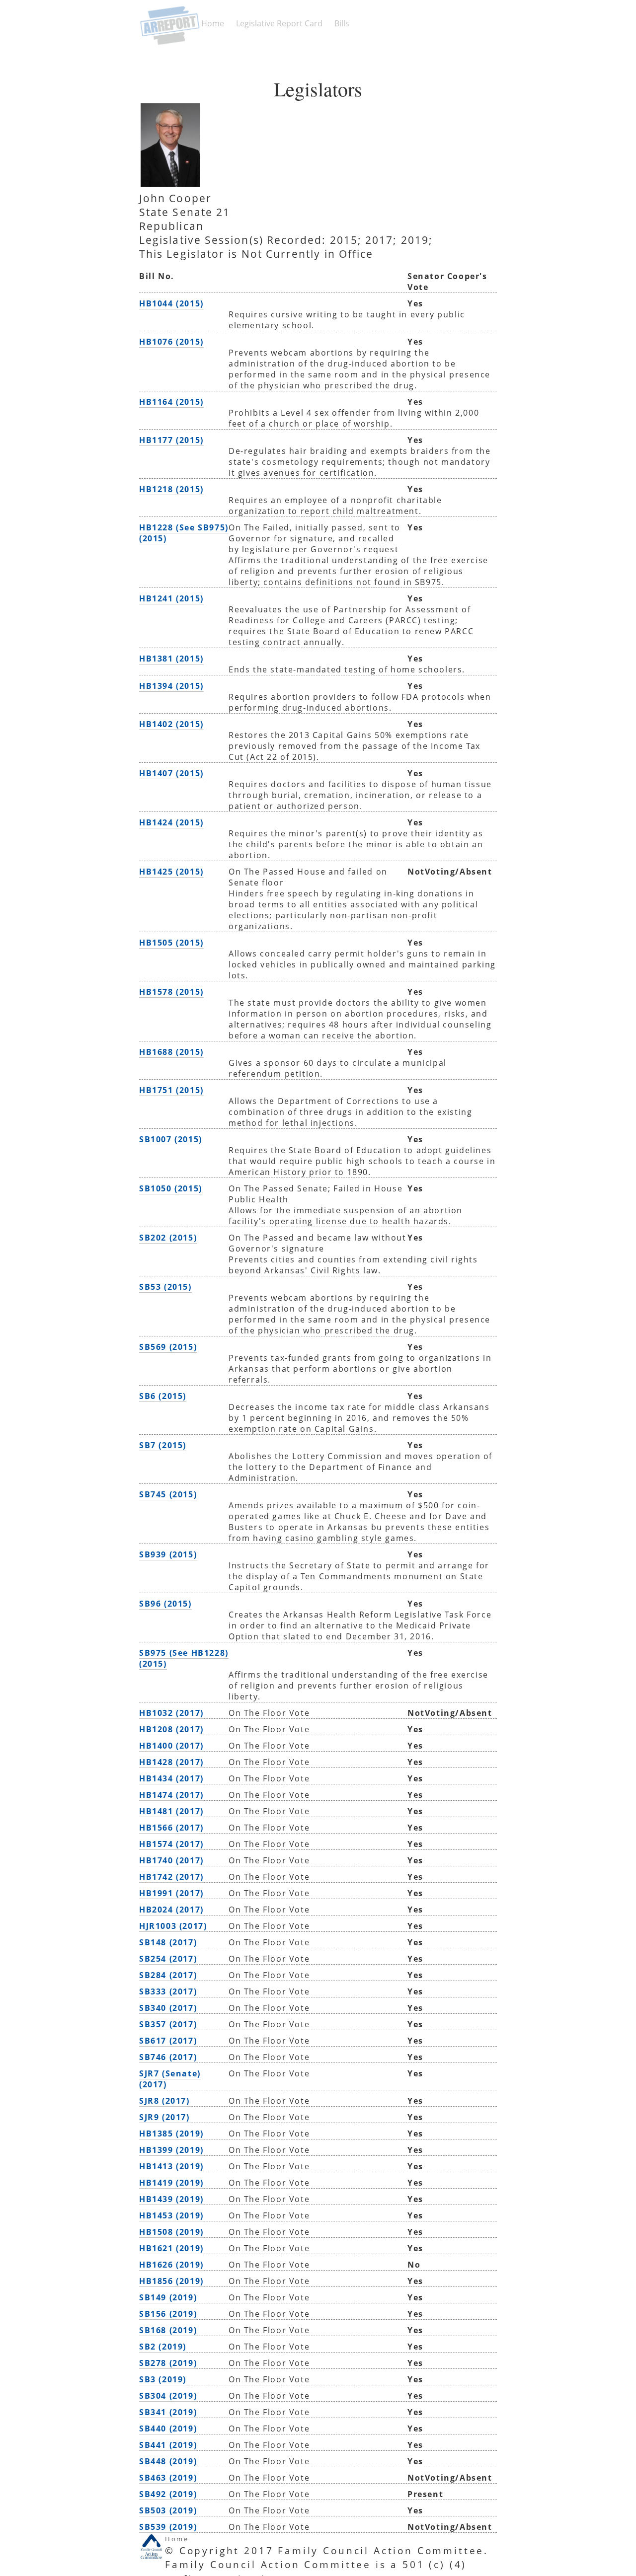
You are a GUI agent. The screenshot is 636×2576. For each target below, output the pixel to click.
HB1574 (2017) (171, 1844)
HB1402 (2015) (171, 724)
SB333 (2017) (168, 1991)
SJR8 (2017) (164, 2101)
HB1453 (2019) (171, 2215)
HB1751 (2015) (171, 1090)
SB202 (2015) (168, 1238)
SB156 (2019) (168, 2314)
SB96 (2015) (165, 1604)
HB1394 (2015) (171, 686)
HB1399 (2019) (171, 2150)
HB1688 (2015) (171, 1052)
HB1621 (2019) (171, 2248)
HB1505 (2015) (171, 943)
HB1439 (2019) (171, 2199)
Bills (342, 23)
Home (213, 23)
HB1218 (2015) (171, 489)
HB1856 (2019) (171, 2281)
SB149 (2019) (168, 2297)
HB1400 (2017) (171, 1746)
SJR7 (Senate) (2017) (170, 2079)
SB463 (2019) (168, 2478)
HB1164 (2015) (171, 402)
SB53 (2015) (165, 1287)
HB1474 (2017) (171, 1795)
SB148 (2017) (168, 1942)
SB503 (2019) (168, 2510)
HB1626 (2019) (171, 2265)
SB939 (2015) (168, 1554)
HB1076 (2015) (171, 342)
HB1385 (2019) (171, 2134)
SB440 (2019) (168, 2429)
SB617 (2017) (168, 2041)
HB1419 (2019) (171, 2183)
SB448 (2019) (168, 2461)
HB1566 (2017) (171, 1828)
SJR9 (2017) (164, 2117)
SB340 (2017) (168, 2008)
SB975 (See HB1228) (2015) (184, 1658)
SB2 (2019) (163, 2347)
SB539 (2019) (168, 2527)
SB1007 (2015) (171, 1139)
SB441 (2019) (168, 2445)
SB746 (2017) (168, 2057)
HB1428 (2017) (171, 1762)
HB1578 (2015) (171, 992)
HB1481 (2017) (171, 1811)
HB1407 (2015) (171, 773)
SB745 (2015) (168, 1494)
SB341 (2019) (168, 2412)
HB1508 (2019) (171, 2232)
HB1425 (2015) (171, 872)
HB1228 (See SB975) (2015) (184, 533)
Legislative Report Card (279, 23)
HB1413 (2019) (171, 2166)
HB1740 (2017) (171, 1860)
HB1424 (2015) (171, 822)
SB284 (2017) (168, 1975)
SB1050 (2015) (171, 1188)
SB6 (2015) (163, 1396)
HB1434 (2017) (171, 1778)
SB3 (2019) (163, 2379)
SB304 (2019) (168, 2396)
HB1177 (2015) (171, 440)
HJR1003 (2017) (173, 1926)
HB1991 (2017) (171, 1893)
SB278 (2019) (168, 2363)
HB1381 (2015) (171, 659)
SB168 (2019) (168, 2330)
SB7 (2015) (163, 1445)
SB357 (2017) (168, 2024)
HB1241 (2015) (171, 598)
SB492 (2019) (168, 2494)
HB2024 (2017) (171, 1910)
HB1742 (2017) (171, 1877)
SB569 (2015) (168, 1347)
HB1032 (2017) (171, 1713)
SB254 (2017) (168, 1959)
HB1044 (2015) (171, 303)
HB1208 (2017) (171, 1729)
